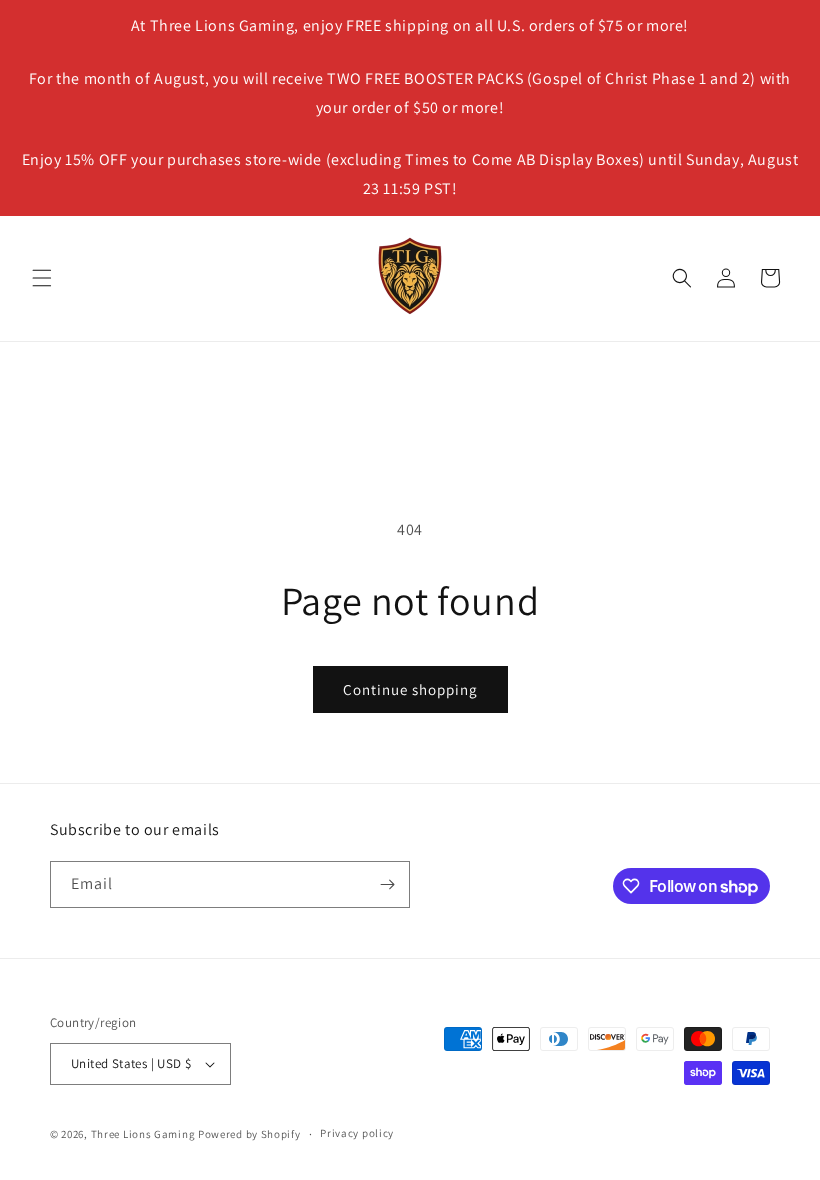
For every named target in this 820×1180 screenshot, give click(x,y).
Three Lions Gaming (143, 1134)
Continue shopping (410, 689)
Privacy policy (357, 1133)
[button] (42, 278)
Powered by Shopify (249, 1134)
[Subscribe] (387, 884)
